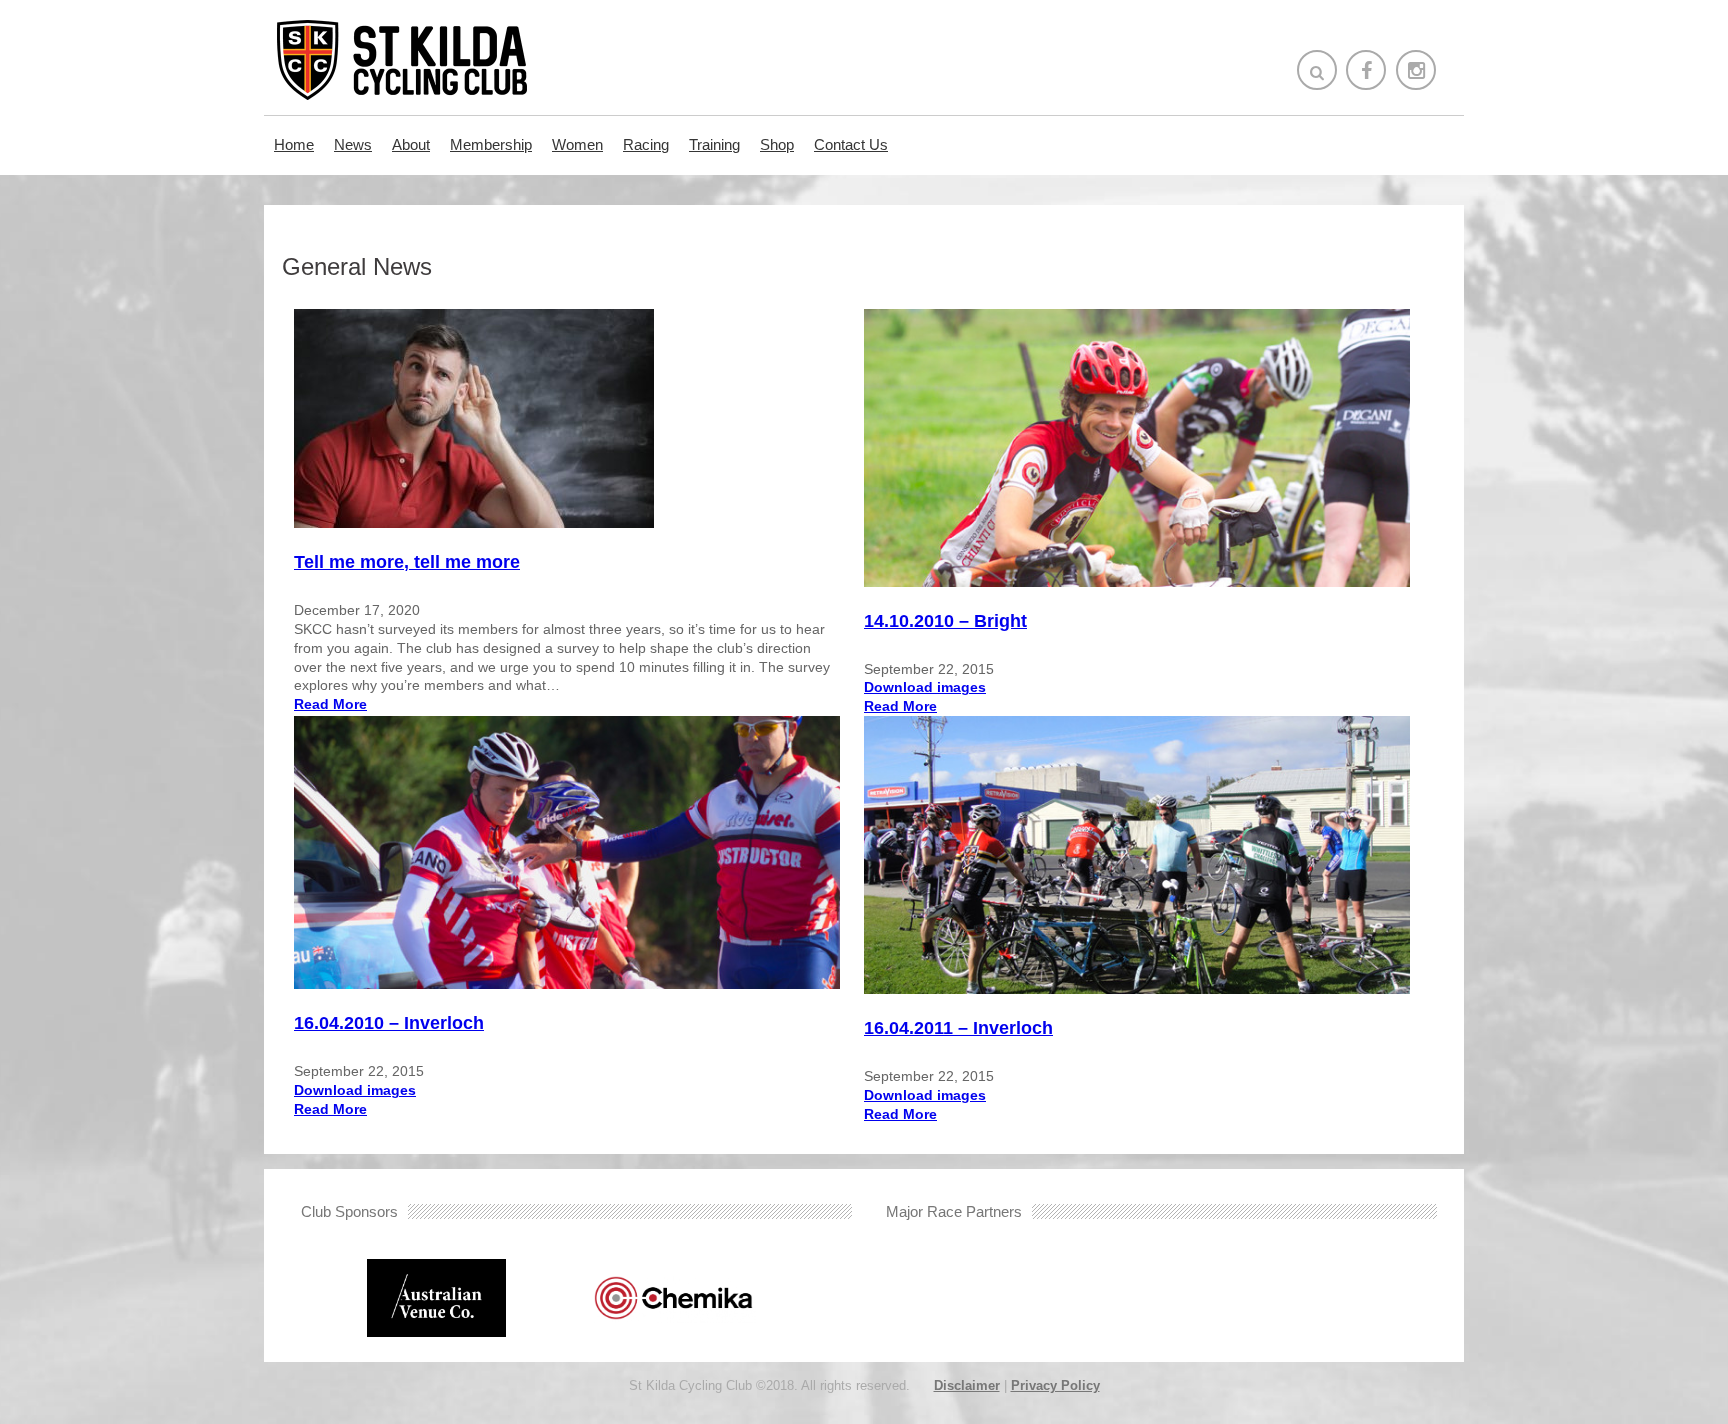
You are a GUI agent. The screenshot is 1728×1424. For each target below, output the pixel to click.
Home (294, 144)
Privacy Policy (1055, 1385)
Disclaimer (967, 1385)
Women (577, 144)
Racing (646, 144)
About (411, 144)
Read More (330, 704)
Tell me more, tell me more (407, 562)
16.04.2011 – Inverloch (958, 1028)
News (353, 144)
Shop (777, 144)
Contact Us (851, 144)
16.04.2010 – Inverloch (389, 1023)
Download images (925, 687)
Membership (491, 144)
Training (714, 144)
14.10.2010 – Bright (945, 621)
